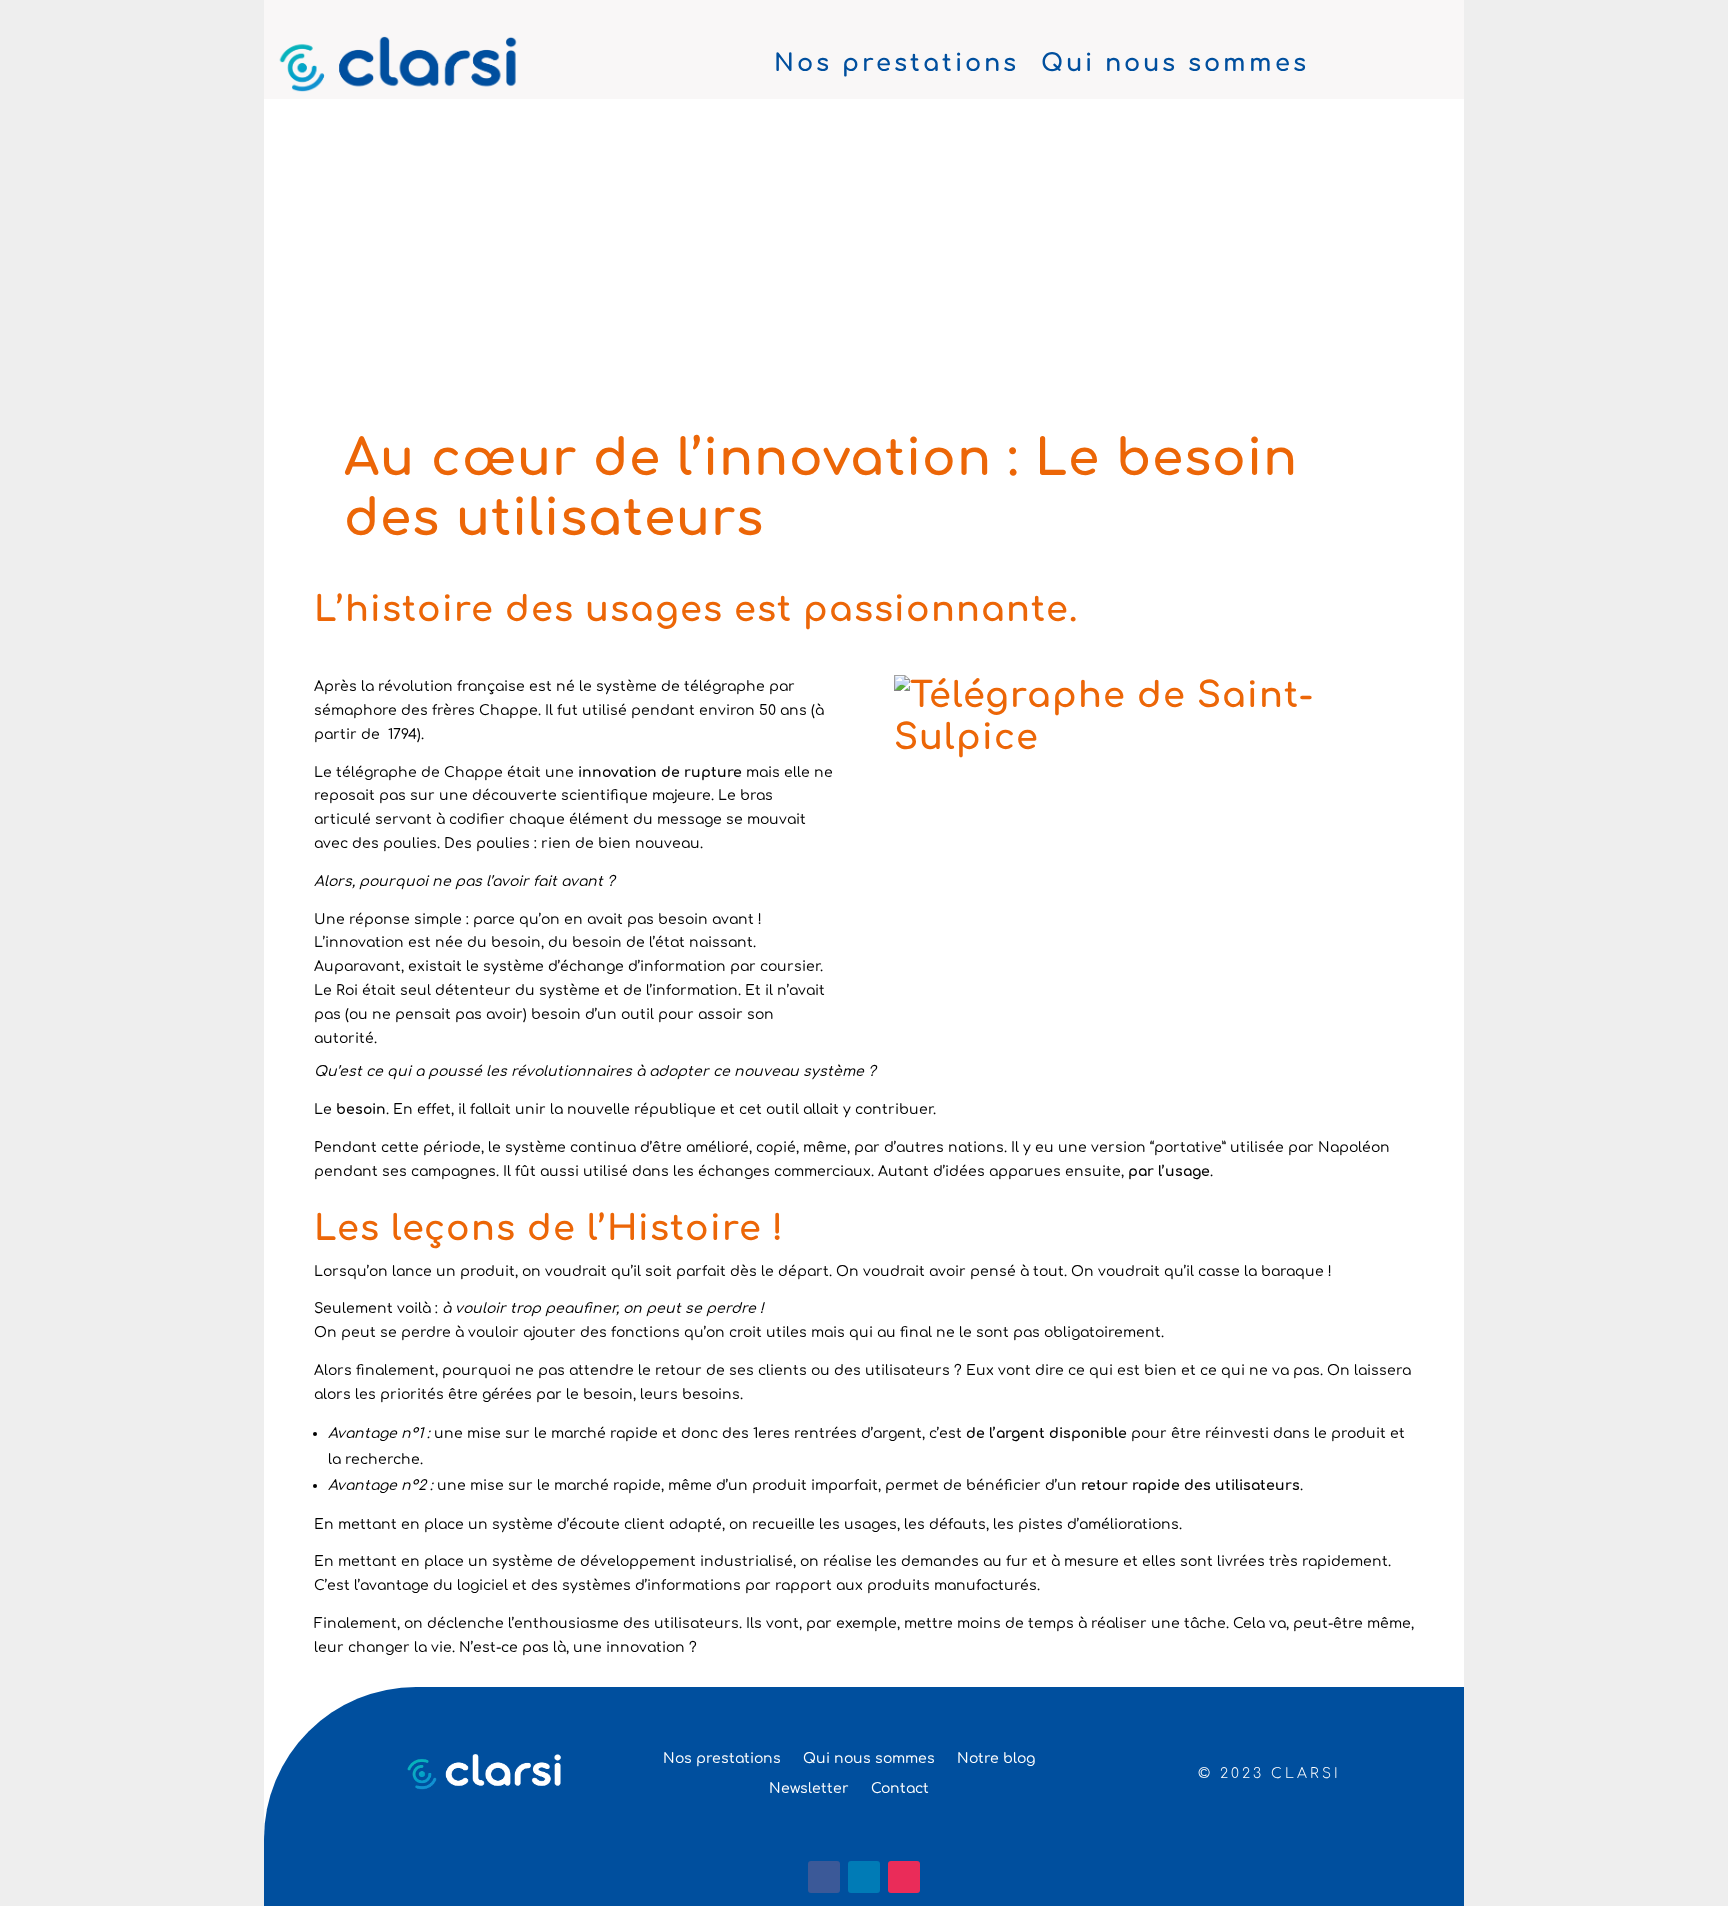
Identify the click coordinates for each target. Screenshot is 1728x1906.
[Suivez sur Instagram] (904, 1877)
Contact (900, 1788)
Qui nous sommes (1175, 67)
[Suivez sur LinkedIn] (864, 1877)
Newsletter (809, 1788)
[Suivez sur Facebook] (824, 1877)
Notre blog (996, 1758)
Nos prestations (896, 67)
